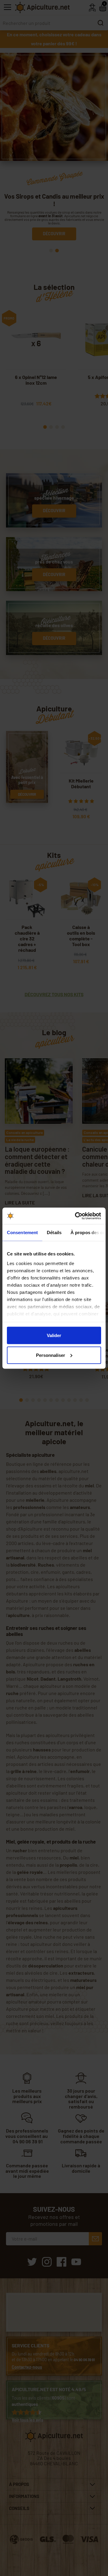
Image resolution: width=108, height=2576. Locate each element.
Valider (54, 1335)
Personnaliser (51, 1355)
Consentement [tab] (22, 1232)
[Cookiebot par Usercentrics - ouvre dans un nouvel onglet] (76, 1216)
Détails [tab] (54, 1232)
